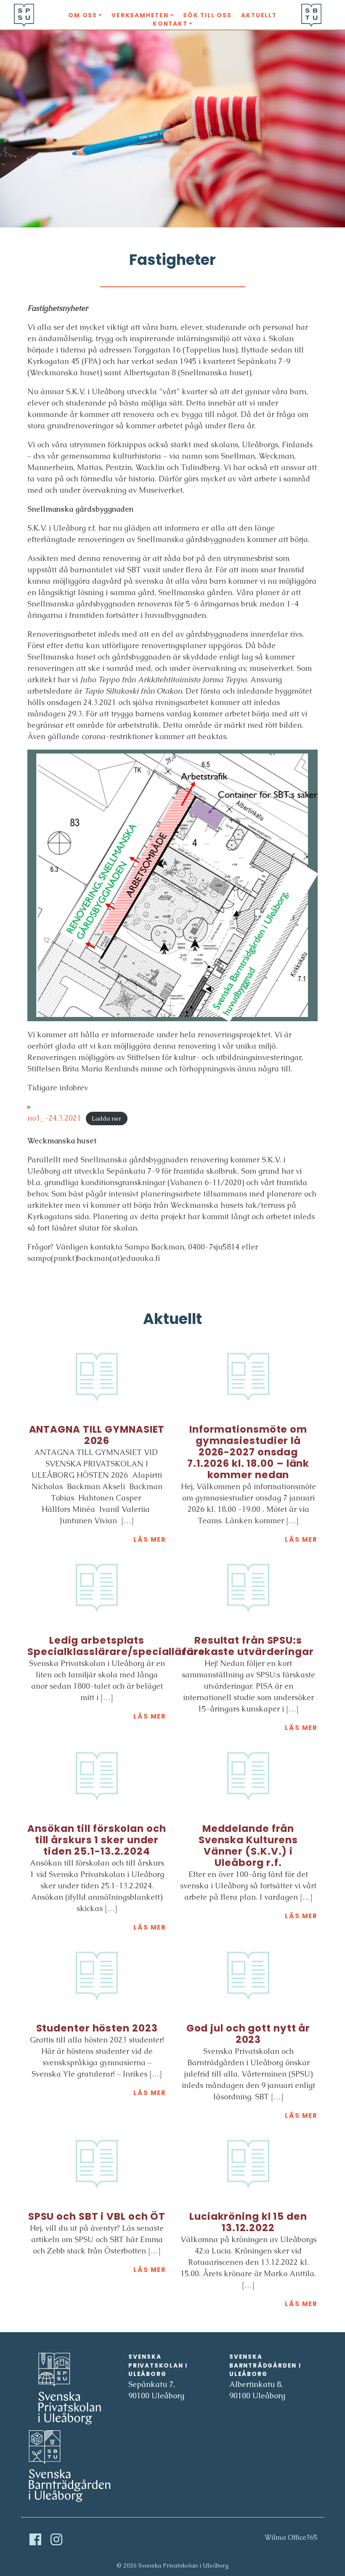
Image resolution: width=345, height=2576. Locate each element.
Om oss (83, 15)
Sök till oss (207, 15)
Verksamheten (140, 15)
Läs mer (150, 1539)
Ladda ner (106, 1118)
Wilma (275, 2537)
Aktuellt (259, 15)
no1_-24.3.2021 (54, 1118)
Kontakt (170, 24)
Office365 (303, 2537)
